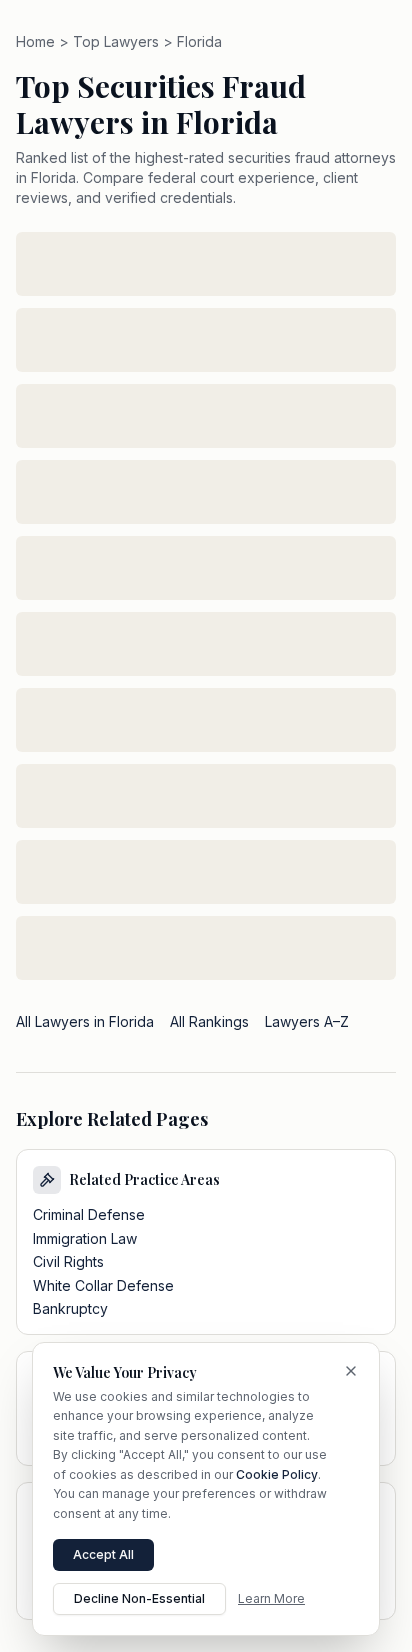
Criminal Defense (89, 1214)
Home (35, 41)
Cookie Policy (277, 1474)
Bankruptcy (70, 1308)
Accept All (103, 1554)
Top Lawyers (116, 41)
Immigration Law (85, 1238)
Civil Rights (68, 1261)
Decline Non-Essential (139, 1598)
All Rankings (209, 1021)
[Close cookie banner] (351, 1371)
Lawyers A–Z (307, 1021)
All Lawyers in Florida (85, 1021)
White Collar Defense (103, 1285)
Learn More (271, 1598)
